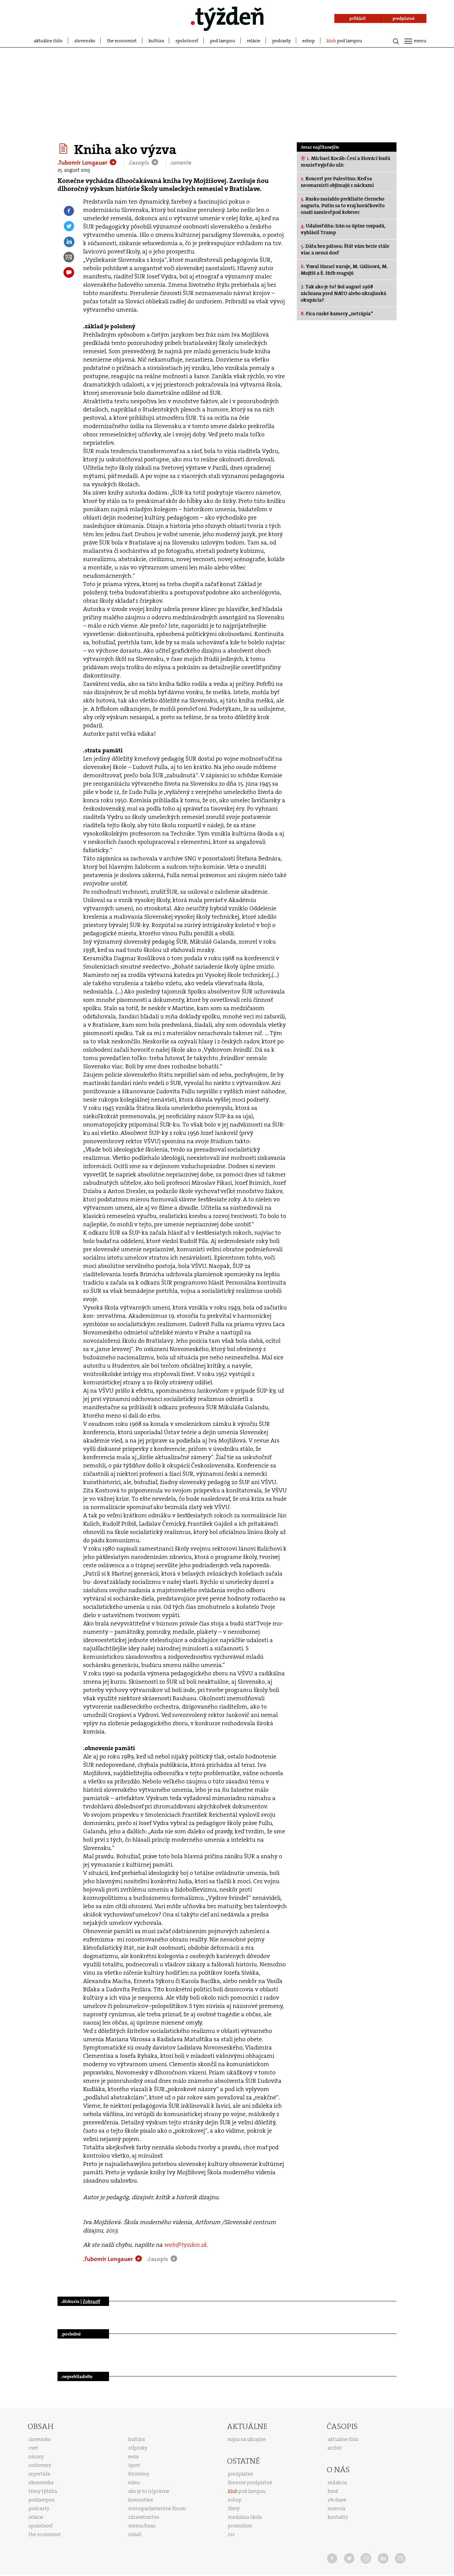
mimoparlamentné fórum (157, 2508)
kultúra (156, 41)
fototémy (139, 2474)
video (134, 2483)
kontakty (338, 2517)
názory (36, 2457)
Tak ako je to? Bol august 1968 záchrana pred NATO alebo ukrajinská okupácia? (343, 293)
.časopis (139, 163)
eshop (309, 41)
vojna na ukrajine (247, 2439)
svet (33, 2448)
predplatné (241, 2474)
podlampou (42, 2500)
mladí (135, 2534)
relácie (254, 41)
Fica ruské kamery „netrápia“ (337, 314)
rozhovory (40, 2465)
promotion (240, 2526)
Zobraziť (91, 2301)
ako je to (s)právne (149, 2491)
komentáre (141, 2500)
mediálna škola (245, 2517)
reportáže (40, 2474)
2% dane (337, 2500)
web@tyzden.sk (185, 2245)
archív (335, 2448)
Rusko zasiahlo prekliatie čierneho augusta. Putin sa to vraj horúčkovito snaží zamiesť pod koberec (343, 206)
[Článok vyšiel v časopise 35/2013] (64, 149)
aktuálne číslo (48, 41)
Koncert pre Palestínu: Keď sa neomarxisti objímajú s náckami (337, 182)
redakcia (337, 2483)
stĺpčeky (138, 2448)
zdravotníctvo (144, 2517)
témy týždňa (43, 2491)
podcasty (282, 41)
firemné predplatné (250, 2483)
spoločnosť (187, 41)
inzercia (337, 2508)
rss (231, 2534)
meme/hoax (142, 2526)
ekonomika (41, 2483)
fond (333, 2491)
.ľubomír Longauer (83, 163)
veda (133, 2457)
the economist (122, 41)
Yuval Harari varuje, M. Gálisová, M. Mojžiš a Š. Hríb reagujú (344, 270)
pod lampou (223, 41)
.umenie (180, 163)
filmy (234, 2508)
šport (134, 2465)
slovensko (85, 41)
